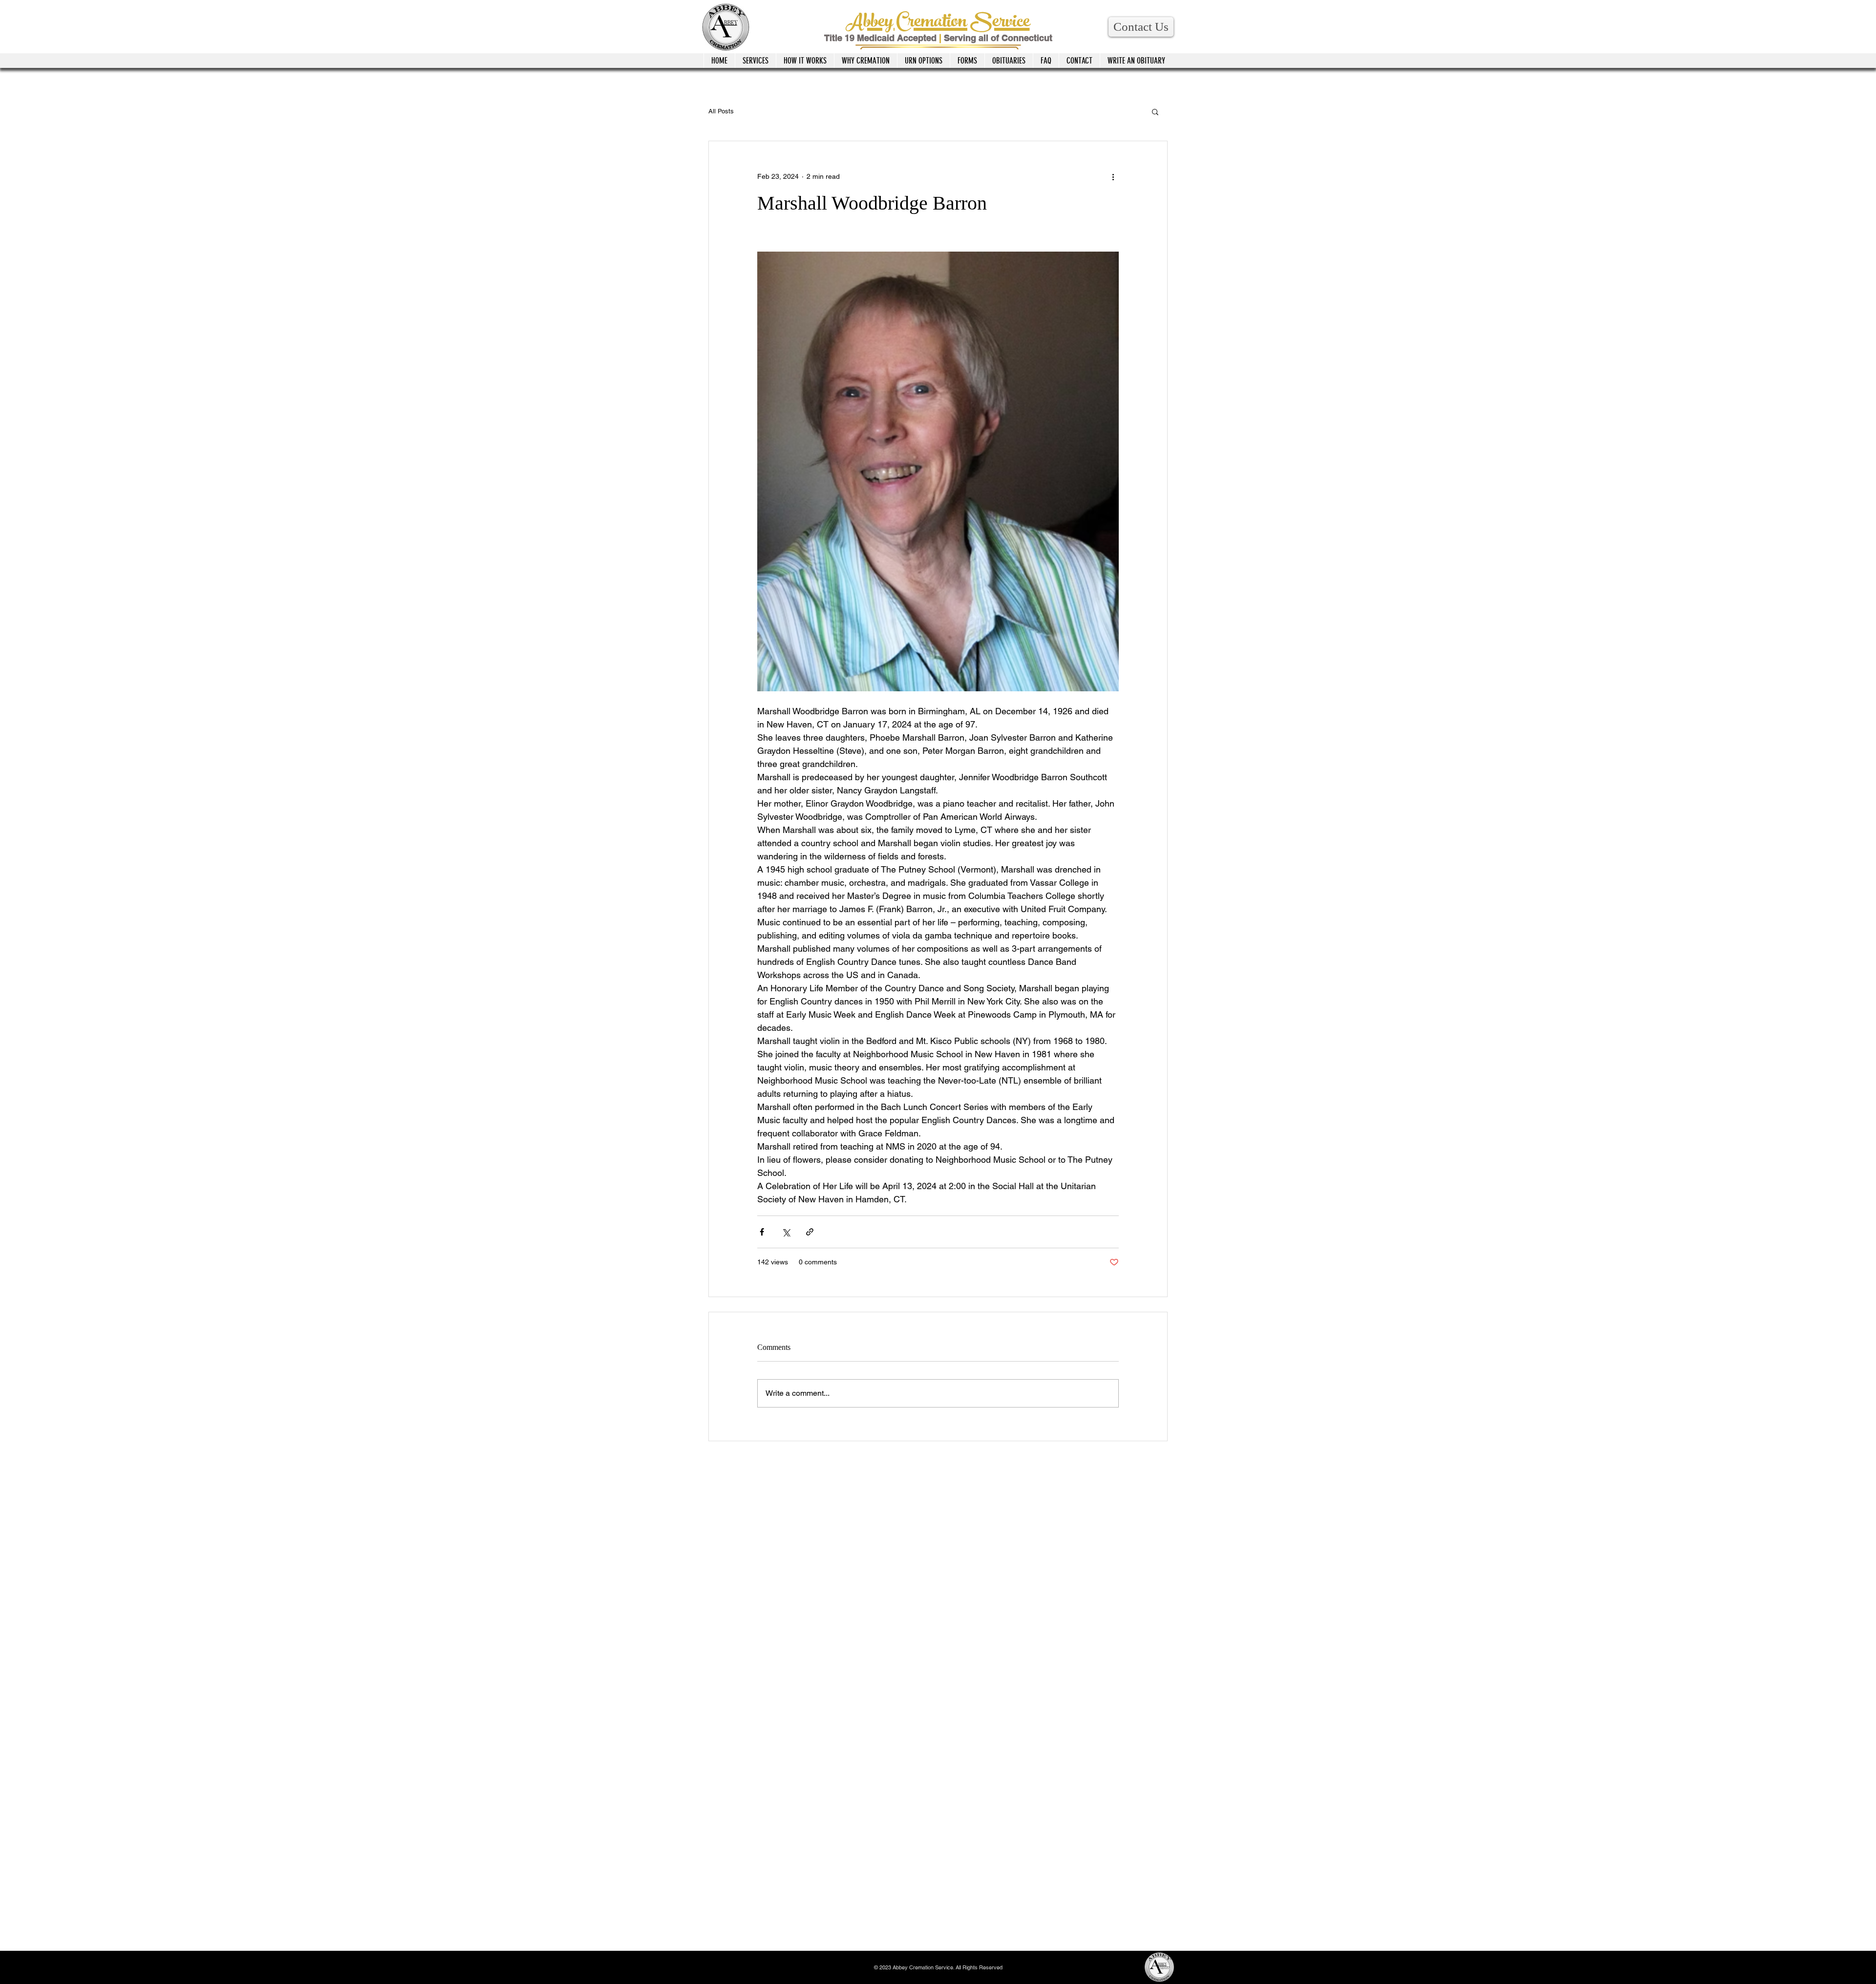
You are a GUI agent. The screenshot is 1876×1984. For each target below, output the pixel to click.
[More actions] (1113, 176)
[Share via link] (810, 1232)
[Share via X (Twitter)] (786, 1232)
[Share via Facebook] (762, 1232)
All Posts (721, 111)
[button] (1141, 27)
